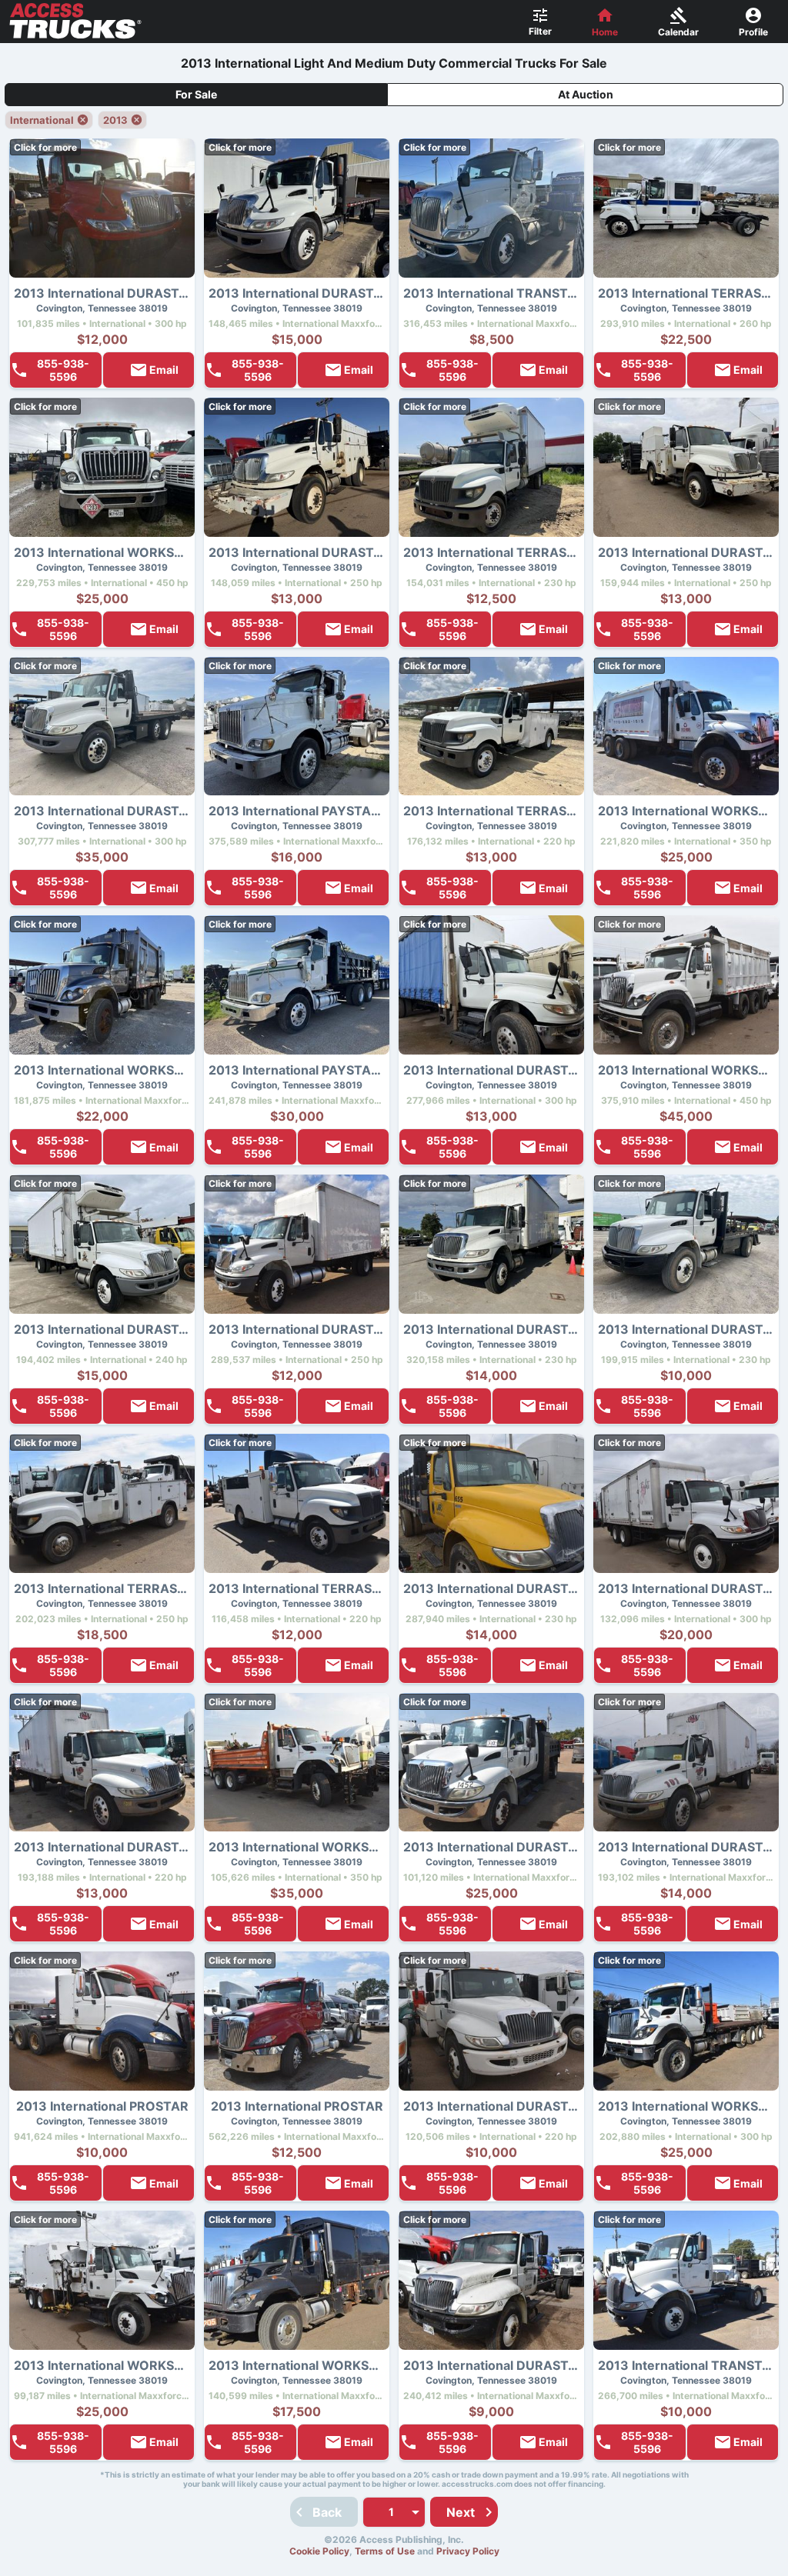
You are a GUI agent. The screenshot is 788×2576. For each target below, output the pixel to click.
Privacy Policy (468, 2551)
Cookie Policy (319, 2551)
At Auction (586, 94)
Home (605, 32)
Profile (753, 32)
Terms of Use (385, 2551)
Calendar (678, 32)
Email (164, 370)
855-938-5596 (63, 370)
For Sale (196, 94)
